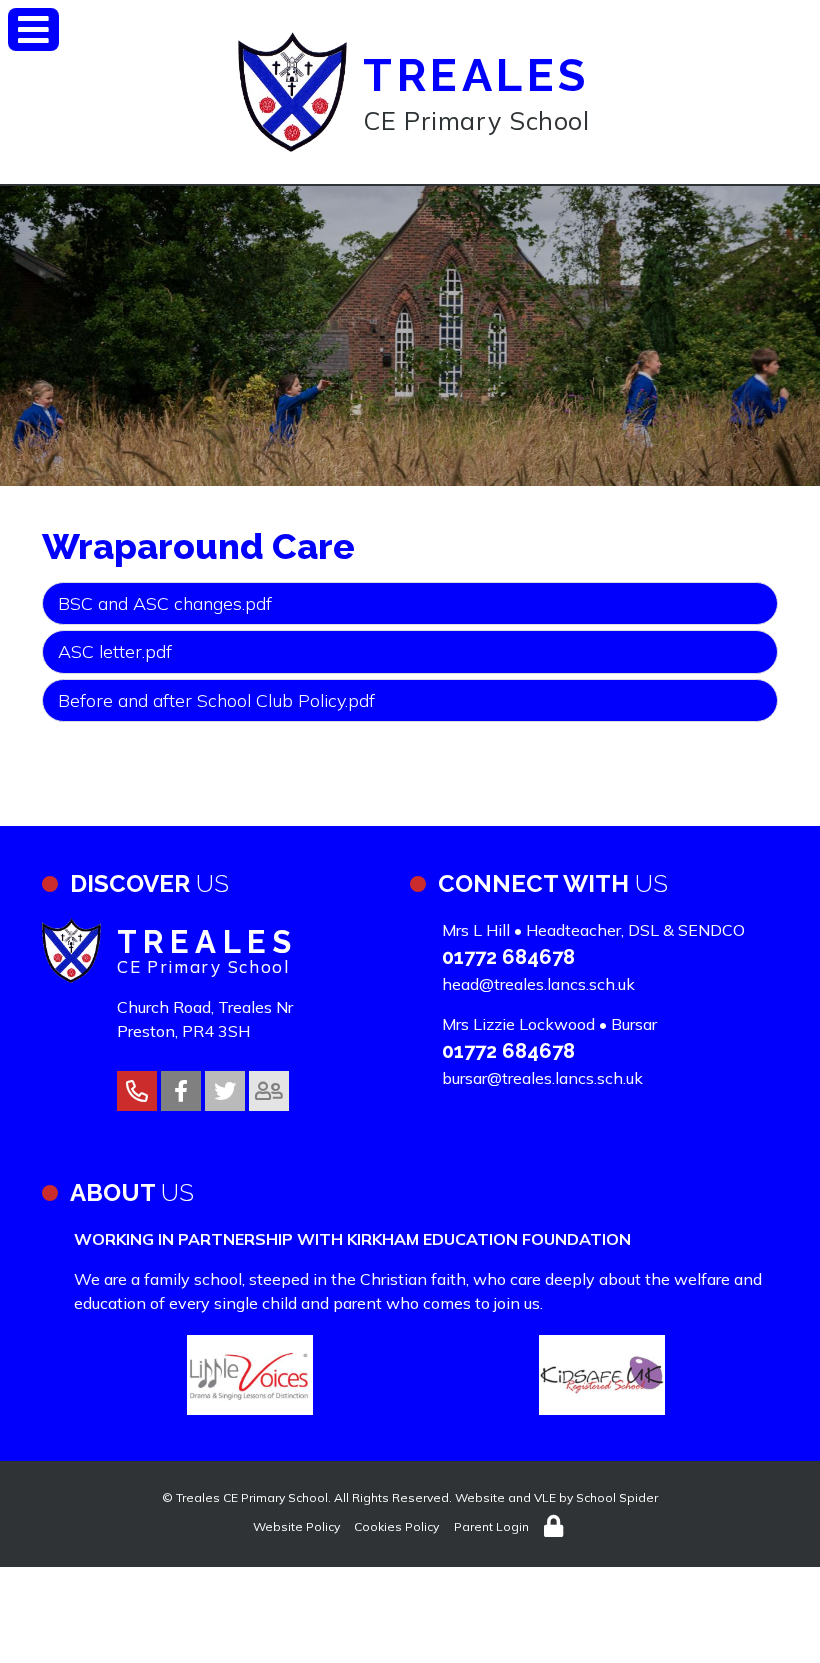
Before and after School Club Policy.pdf (216, 700)
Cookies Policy (396, 1526)
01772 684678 (508, 957)
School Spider (617, 1497)
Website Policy (296, 1526)
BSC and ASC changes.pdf (165, 603)
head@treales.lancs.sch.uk (538, 984)
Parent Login (491, 1526)
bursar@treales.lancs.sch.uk (542, 1078)
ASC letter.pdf (115, 651)
